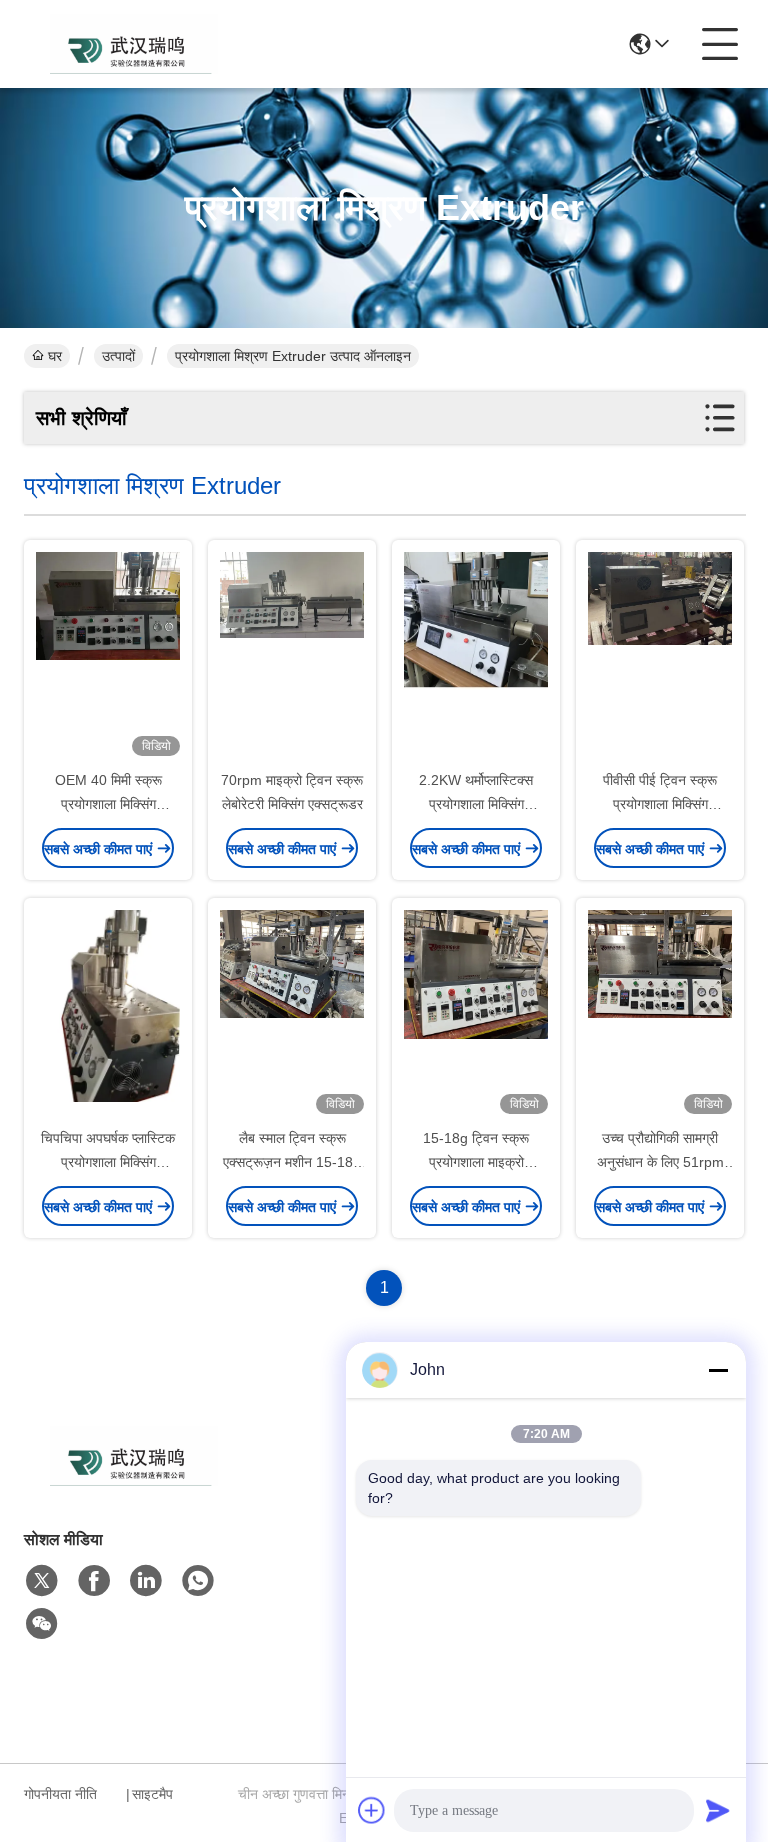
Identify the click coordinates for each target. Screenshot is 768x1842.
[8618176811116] (198, 1581)
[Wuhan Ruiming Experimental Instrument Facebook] (94, 1581)
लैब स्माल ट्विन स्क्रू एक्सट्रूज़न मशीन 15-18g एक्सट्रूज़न (292, 1162)
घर (55, 356)
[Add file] (372, 1810)
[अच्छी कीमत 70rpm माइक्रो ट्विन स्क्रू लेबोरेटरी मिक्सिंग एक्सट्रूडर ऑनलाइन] (292, 656)
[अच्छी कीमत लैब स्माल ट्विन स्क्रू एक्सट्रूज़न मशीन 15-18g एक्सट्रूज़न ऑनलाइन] (292, 1014)
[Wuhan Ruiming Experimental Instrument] (134, 44)
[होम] (134, 1480)
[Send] (718, 1810)
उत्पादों (118, 356)
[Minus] (718, 1370)
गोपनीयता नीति (60, 1794)
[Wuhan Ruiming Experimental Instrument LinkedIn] (146, 1581)
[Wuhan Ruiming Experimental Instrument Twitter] (42, 1581)
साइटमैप (152, 1794)
